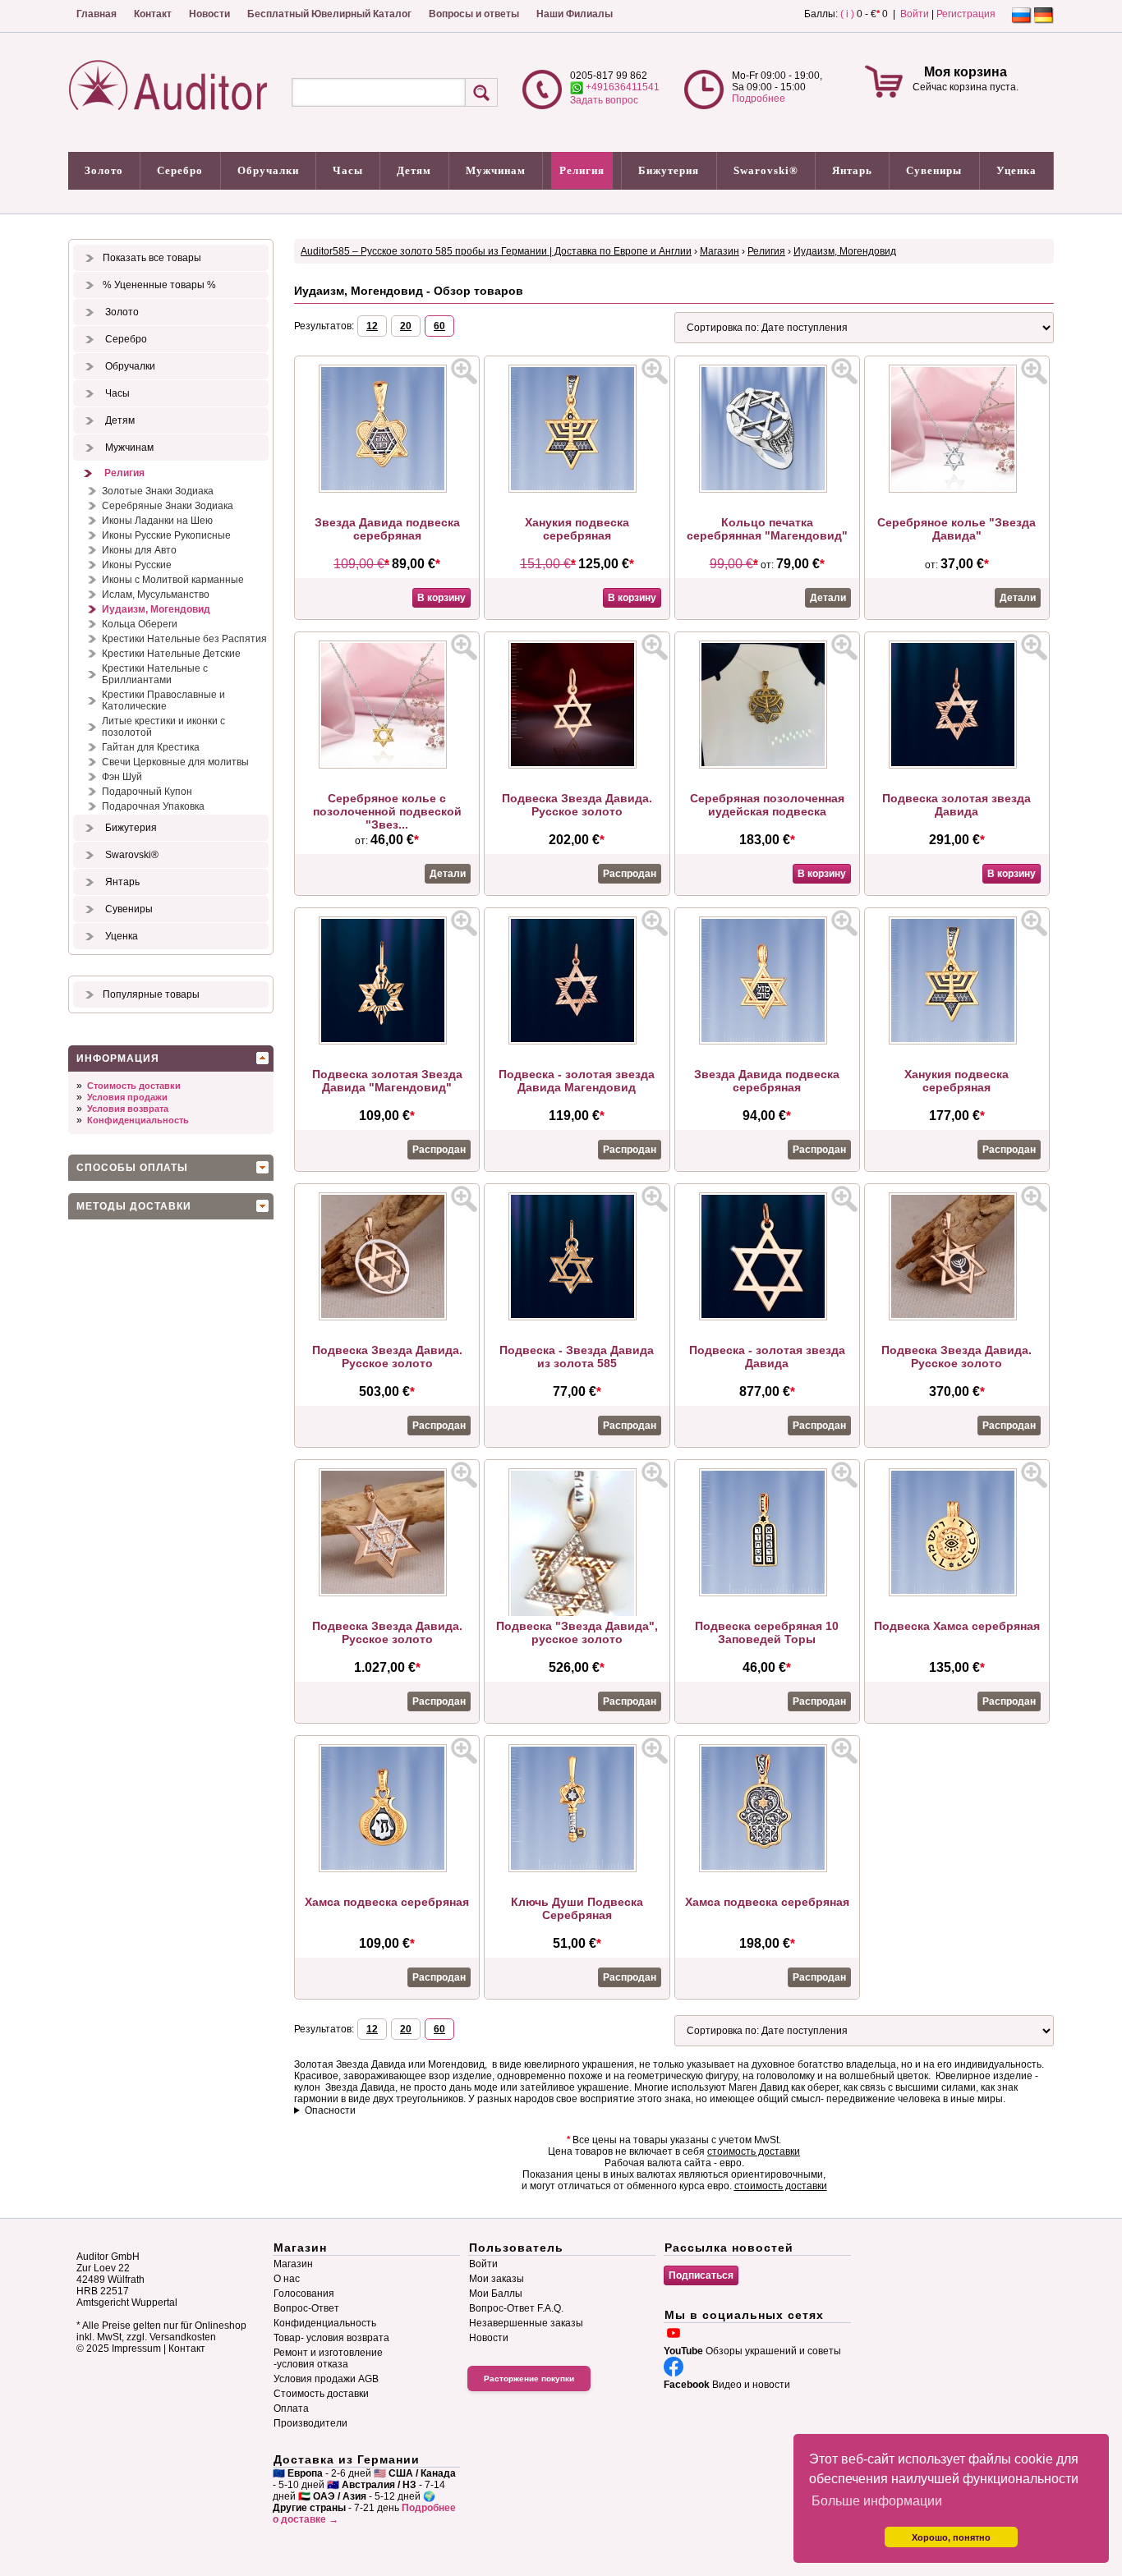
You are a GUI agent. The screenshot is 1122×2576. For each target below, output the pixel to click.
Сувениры (934, 170)
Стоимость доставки (134, 1086)
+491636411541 (621, 87)
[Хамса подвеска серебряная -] (387, 1869)
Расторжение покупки (529, 2379)
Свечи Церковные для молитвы (175, 762)
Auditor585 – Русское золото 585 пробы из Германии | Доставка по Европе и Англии (496, 251)
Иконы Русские (137, 565)
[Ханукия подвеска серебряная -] (577, 489)
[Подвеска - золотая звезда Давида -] (767, 1317)
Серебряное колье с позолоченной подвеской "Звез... (387, 811)
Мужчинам (496, 170)
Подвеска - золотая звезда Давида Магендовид (577, 1081)
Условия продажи (127, 1097)
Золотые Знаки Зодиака (158, 491)
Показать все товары (152, 258)
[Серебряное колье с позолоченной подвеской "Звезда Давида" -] (387, 765)
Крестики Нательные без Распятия (184, 639)
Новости (209, 14)
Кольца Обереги (140, 624)
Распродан (630, 874)
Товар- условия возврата (331, 2338)
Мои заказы (497, 2279)
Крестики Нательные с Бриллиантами (155, 674)
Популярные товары (151, 994)
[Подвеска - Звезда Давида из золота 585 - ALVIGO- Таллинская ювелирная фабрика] (577, 1317)
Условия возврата (128, 1109)
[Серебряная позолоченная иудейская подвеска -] (767, 765)
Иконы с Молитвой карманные (173, 580)
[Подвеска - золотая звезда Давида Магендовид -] (577, 1041)
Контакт (153, 14)
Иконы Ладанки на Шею (157, 521)
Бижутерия (669, 170)
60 (439, 326)
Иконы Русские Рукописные (166, 535)
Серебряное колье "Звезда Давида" (956, 529)
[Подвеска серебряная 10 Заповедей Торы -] (767, 1593)
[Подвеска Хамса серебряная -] (957, 1593)
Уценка (1016, 170)
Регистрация (966, 14)
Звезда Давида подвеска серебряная (387, 529)
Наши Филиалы (575, 14)
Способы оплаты (132, 1168)
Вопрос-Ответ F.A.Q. (516, 2308)
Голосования (304, 2294)
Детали (828, 598)
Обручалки (268, 170)
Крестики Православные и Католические (163, 700)
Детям (414, 170)
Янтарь (852, 170)
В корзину (441, 598)
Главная (97, 14)
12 (372, 326)
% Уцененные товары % (159, 285)
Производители (310, 2423)
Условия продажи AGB (326, 2379)
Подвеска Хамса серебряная (957, 1626)
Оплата (291, 2408)
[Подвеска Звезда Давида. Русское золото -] (577, 765)
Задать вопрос (604, 100)
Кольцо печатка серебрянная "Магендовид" (767, 529)
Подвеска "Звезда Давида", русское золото (577, 1632)
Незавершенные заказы (526, 2323)
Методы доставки (134, 1206)
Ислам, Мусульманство (156, 595)
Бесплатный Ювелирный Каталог (329, 14)
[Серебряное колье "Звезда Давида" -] (957, 489)
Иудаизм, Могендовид (156, 609)
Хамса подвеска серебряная (387, 1902)
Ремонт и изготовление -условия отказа (328, 2358)
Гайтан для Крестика (151, 747)
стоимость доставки (754, 2151)
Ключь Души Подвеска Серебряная (577, 1908)
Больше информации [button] (877, 2501)
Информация (118, 1058)
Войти (915, 14)
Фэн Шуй (122, 777)
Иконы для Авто (139, 550)
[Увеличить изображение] (464, 371)
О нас (287, 2279)
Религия (582, 170)
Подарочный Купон (147, 792)
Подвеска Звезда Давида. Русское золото (577, 805)
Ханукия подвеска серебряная (577, 529)
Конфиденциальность (138, 1120)
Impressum (136, 2349)
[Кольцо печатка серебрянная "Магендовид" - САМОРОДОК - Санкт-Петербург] (767, 489)
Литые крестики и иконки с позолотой (163, 727)
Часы (348, 170)
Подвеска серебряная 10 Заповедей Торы (767, 1632)
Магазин (720, 251)
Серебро (180, 170)
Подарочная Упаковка (153, 806)
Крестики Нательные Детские (171, 654)
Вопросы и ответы (474, 14)
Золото (104, 170)
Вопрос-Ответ (306, 2308)
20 (406, 326)
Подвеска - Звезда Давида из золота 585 (577, 1357)
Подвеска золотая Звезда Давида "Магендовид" (387, 1081)
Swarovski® (766, 170)
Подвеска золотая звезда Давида (956, 805)
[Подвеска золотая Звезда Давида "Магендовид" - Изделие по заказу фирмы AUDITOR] (387, 1041)
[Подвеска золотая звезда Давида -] (957, 765)
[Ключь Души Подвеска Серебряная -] (577, 1869)
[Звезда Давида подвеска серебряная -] (387, 489)
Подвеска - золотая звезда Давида (767, 1357)
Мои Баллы (496, 2294)
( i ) (847, 14)
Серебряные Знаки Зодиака (168, 506)
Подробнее (759, 99)
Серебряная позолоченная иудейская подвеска (767, 805)
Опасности (330, 2110)
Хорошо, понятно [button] (951, 2537)
